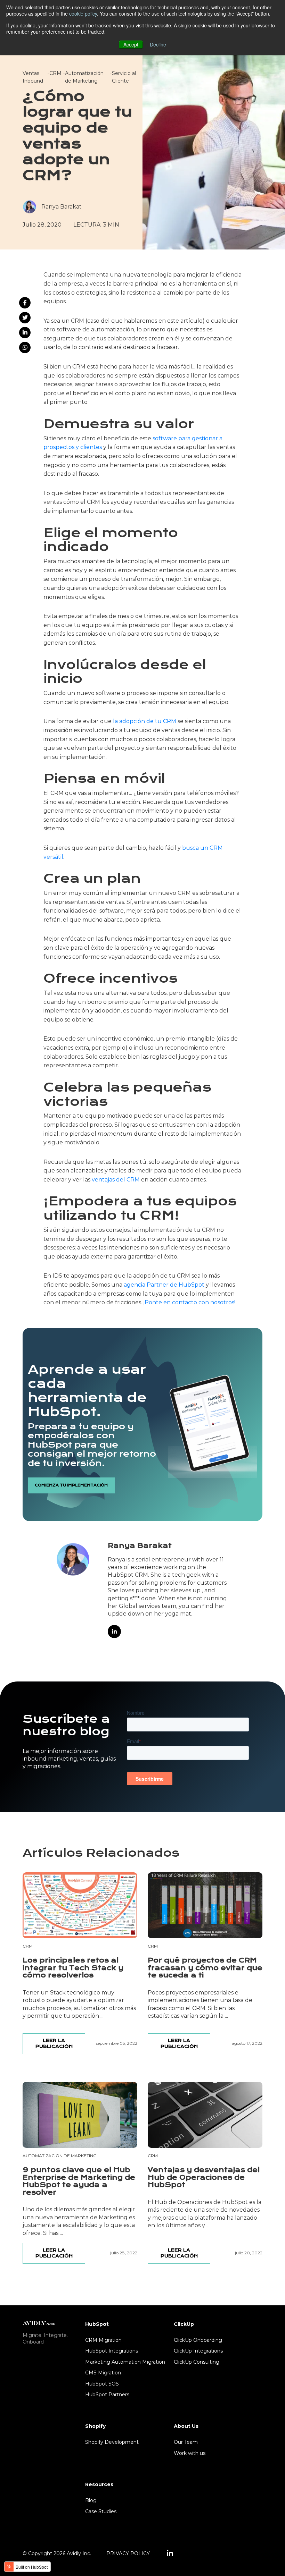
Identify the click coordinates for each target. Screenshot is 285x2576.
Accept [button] (131, 44)
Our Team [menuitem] (186, 2442)
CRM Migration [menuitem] (103, 2340)
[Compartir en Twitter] (25, 318)
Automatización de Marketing (60, 2156)
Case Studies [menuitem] (101, 2511)
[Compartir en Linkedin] (25, 333)
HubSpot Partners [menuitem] (107, 2395)
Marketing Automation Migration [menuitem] (125, 2362)
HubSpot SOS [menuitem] (102, 2384)
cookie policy (83, 14)
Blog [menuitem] (91, 2500)
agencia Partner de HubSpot (164, 1285)
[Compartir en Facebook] (25, 303)
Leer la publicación (54, 2043)
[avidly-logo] (39, 2323)
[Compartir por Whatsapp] (25, 348)
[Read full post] (80, 1905)
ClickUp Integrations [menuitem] (198, 2351)
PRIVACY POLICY (128, 2553)
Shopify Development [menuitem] (112, 2442)
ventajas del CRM (116, 1180)
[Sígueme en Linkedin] (114, 1632)
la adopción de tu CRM (145, 721)
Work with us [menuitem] (190, 2453)
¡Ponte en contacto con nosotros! (189, 1302)
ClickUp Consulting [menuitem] (197, 2362)
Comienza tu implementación (71, 1485)
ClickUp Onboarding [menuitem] (198, 2340)
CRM (55, 73)
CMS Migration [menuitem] (103, 2373)
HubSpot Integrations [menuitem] (112, 2351)
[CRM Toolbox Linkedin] (170, 2553)
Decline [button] (158, 44)
